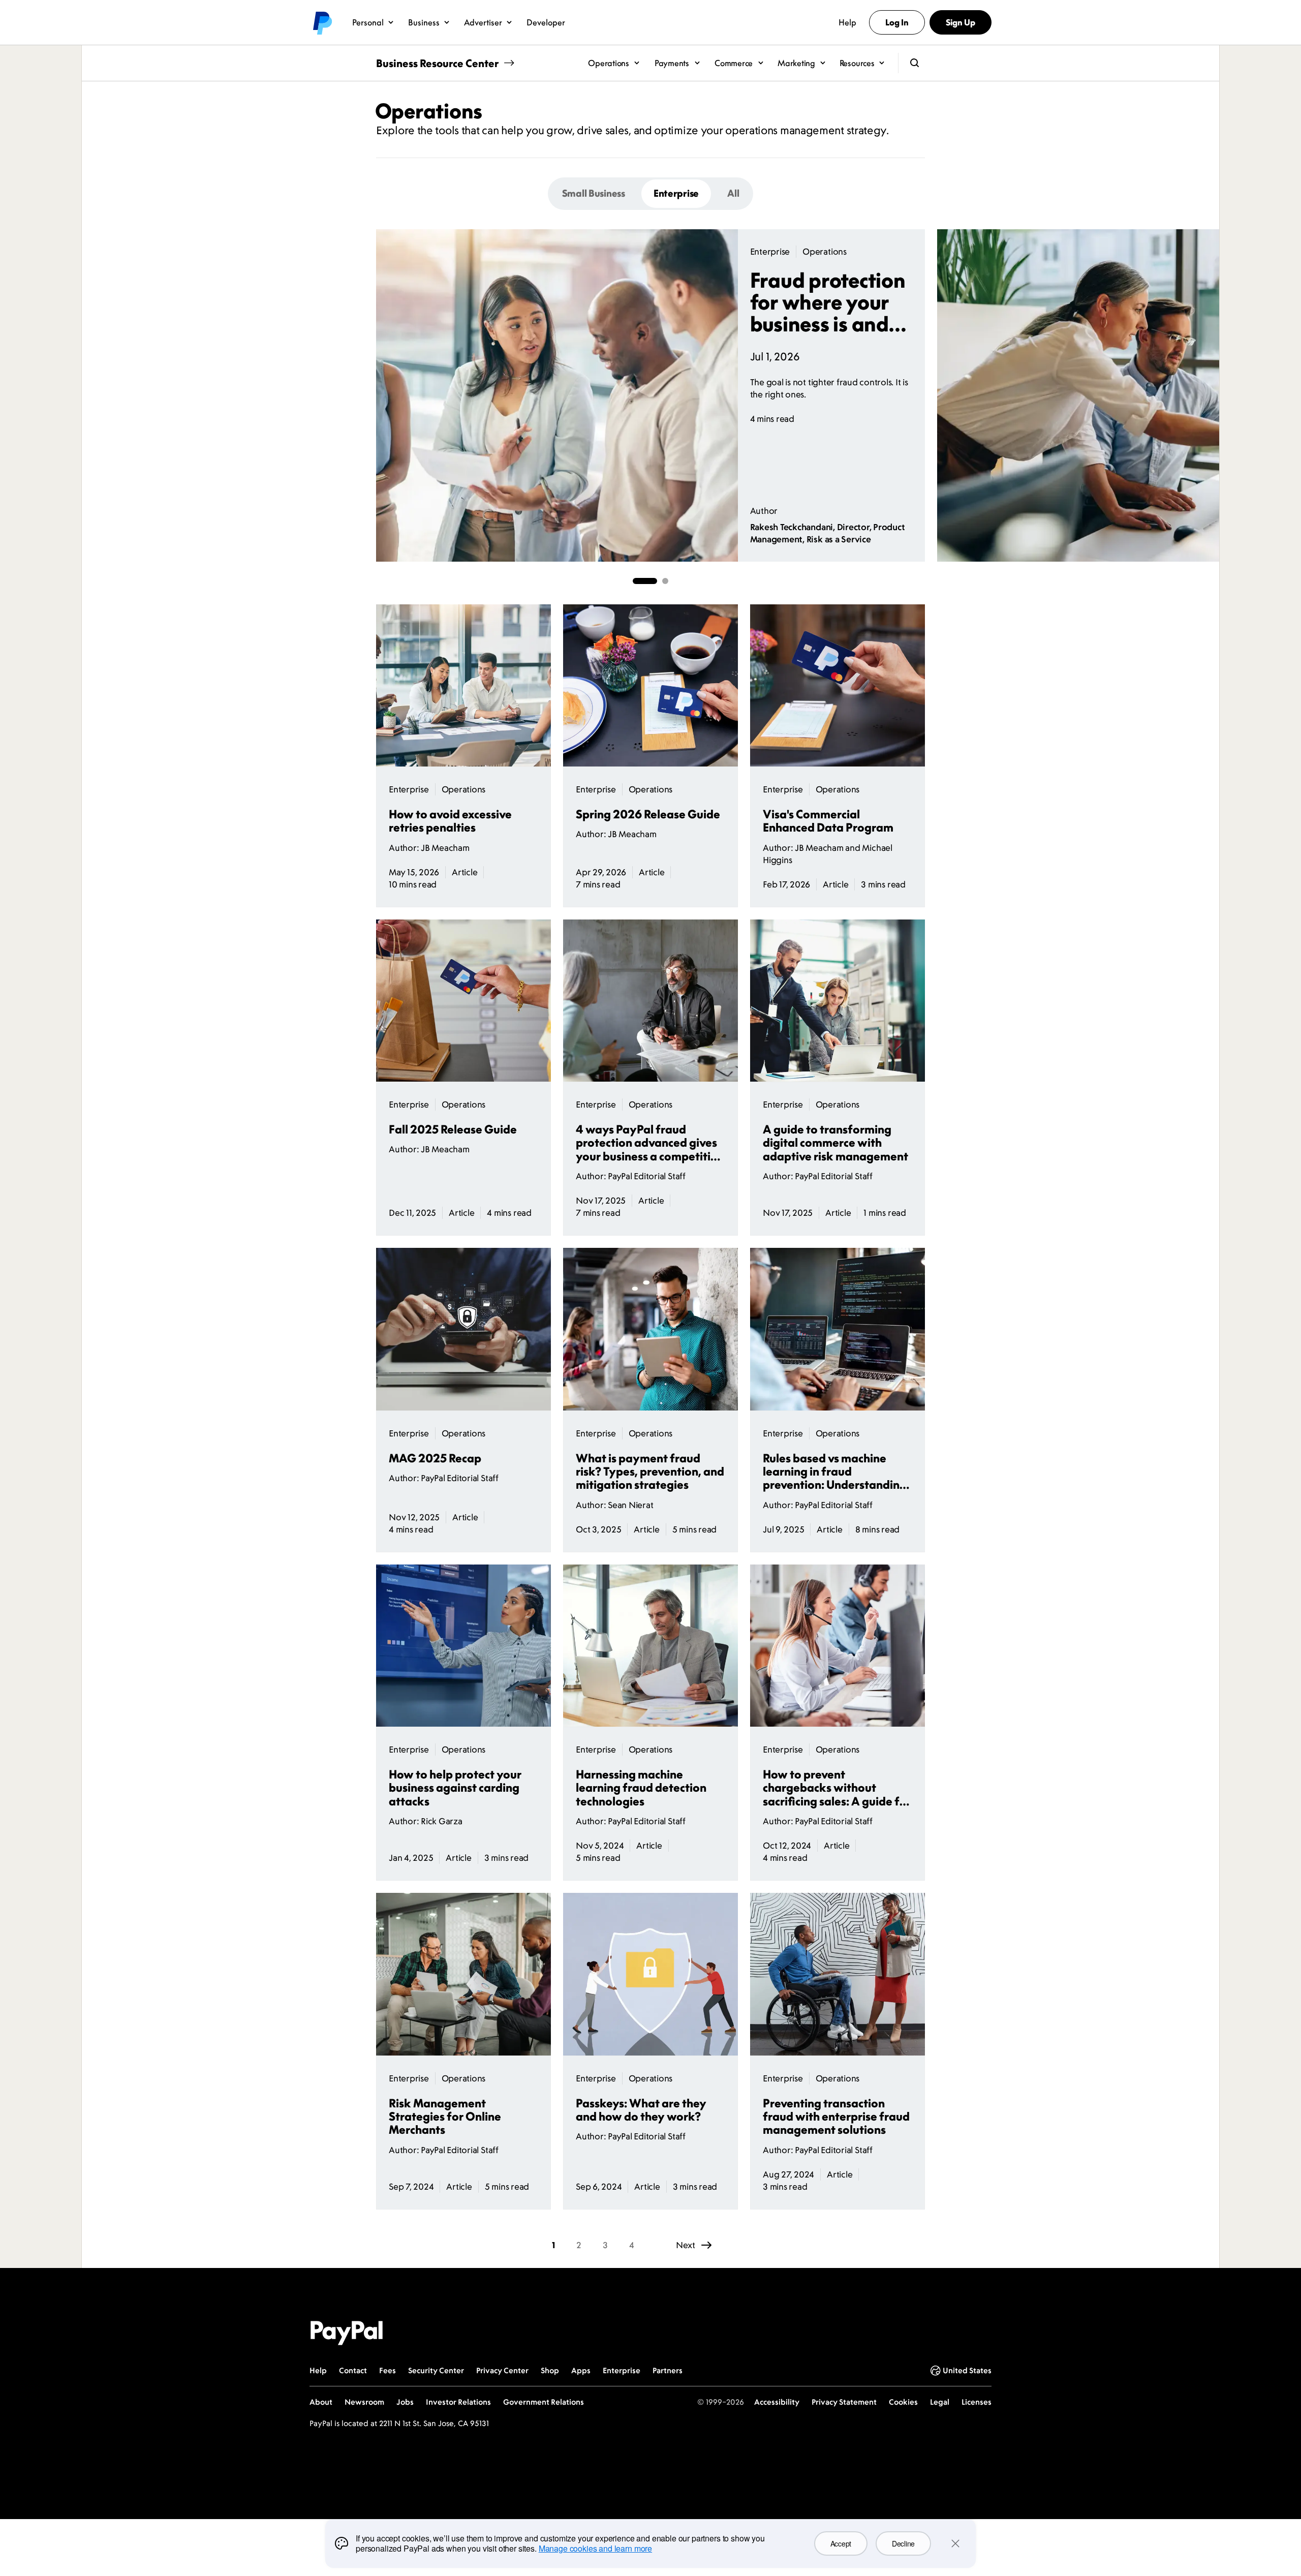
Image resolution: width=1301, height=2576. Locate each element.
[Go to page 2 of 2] (665, 581)
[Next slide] (925, 395)
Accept (841, 2543)
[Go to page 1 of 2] (645, 581)
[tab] (594, 193)
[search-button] (915, 63)
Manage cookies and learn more (595, 2548)
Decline (903, 2543)
